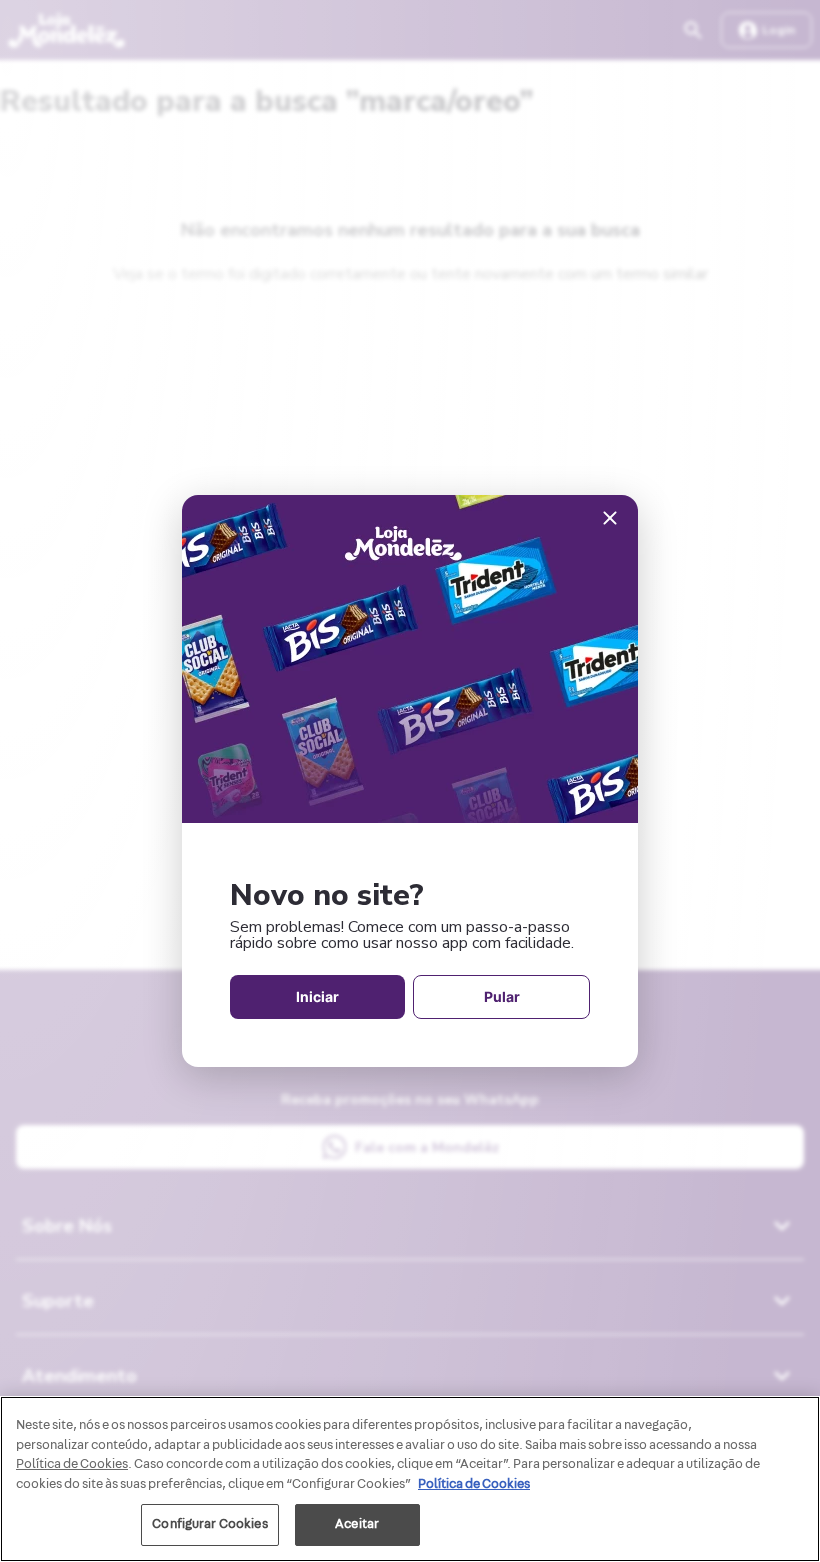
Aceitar (357, 1524)
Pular (502, 996)
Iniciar (317, 996)
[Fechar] (610, 519)
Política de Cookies (474, 1484)
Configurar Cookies (209, 1524)
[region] (410, 1479)
